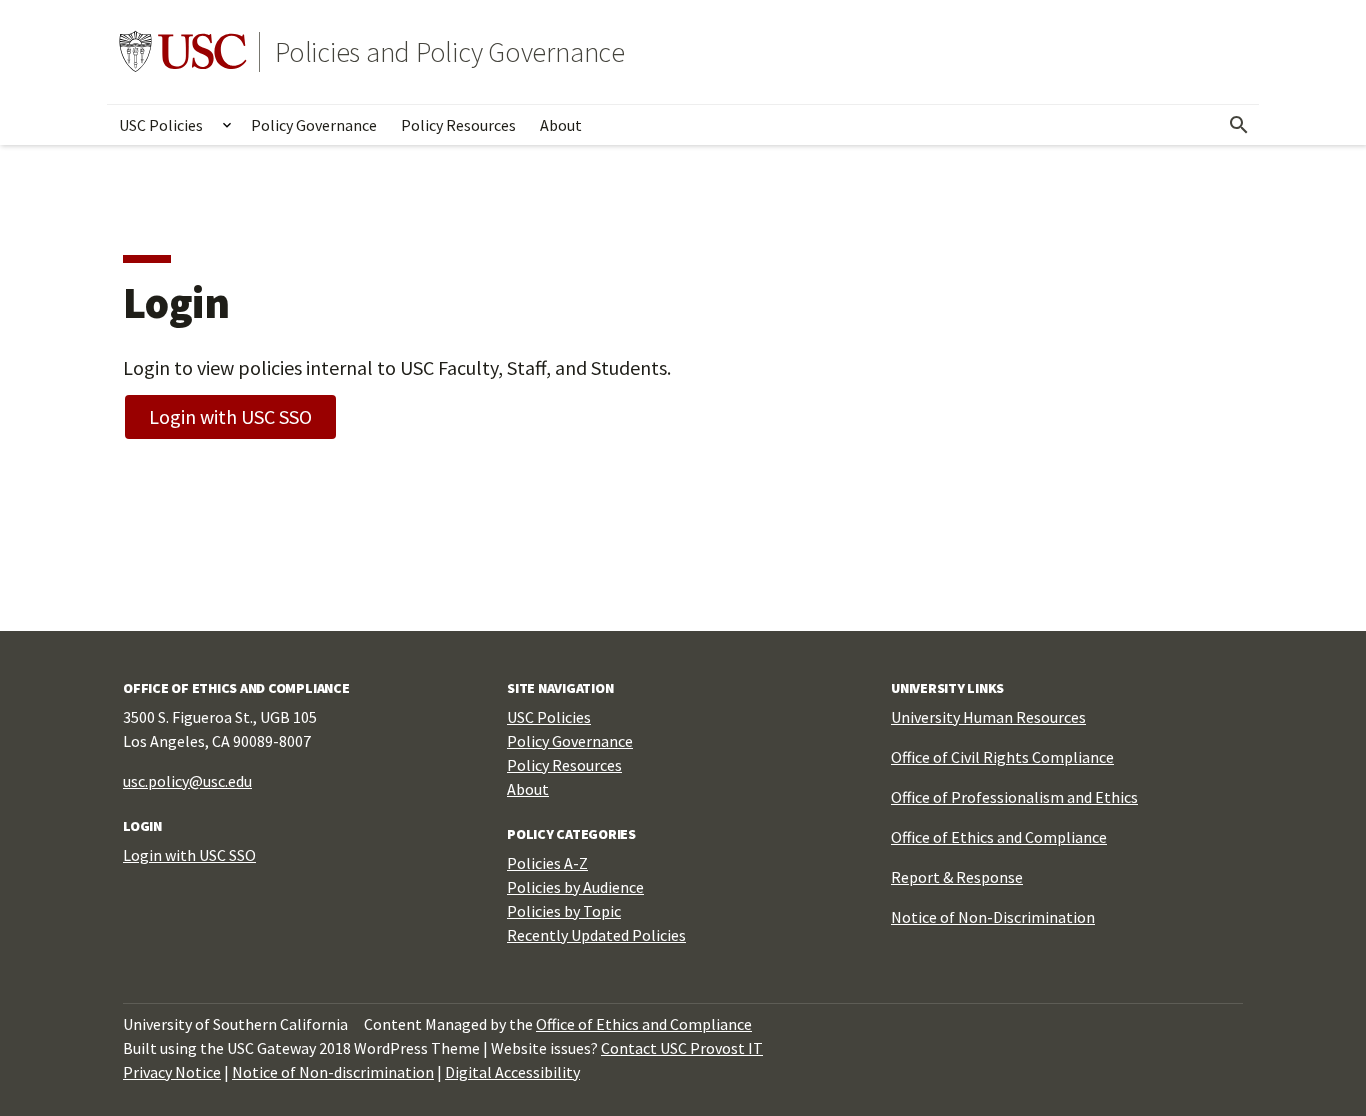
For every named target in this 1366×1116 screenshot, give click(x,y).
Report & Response (957, 877)
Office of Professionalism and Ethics (1014, 797)
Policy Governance (314, 125)
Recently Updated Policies (596, 935)
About (561, 125)
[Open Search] (1239, 125)
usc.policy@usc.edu (187, 781)
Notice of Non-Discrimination (993, 917)
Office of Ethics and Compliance (999, 837)
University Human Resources (988, 717)
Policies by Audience (575, 887)
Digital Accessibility (512, 1072)
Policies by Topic (564, 911)
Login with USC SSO (230, 416)
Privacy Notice (172, 1072)
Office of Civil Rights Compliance (1002, 757)
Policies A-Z (547, 863)
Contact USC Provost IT (682, 1048)
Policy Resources (458, 125)
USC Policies (161, 125)
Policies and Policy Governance (450, 52)
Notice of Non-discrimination (333, 1072)
